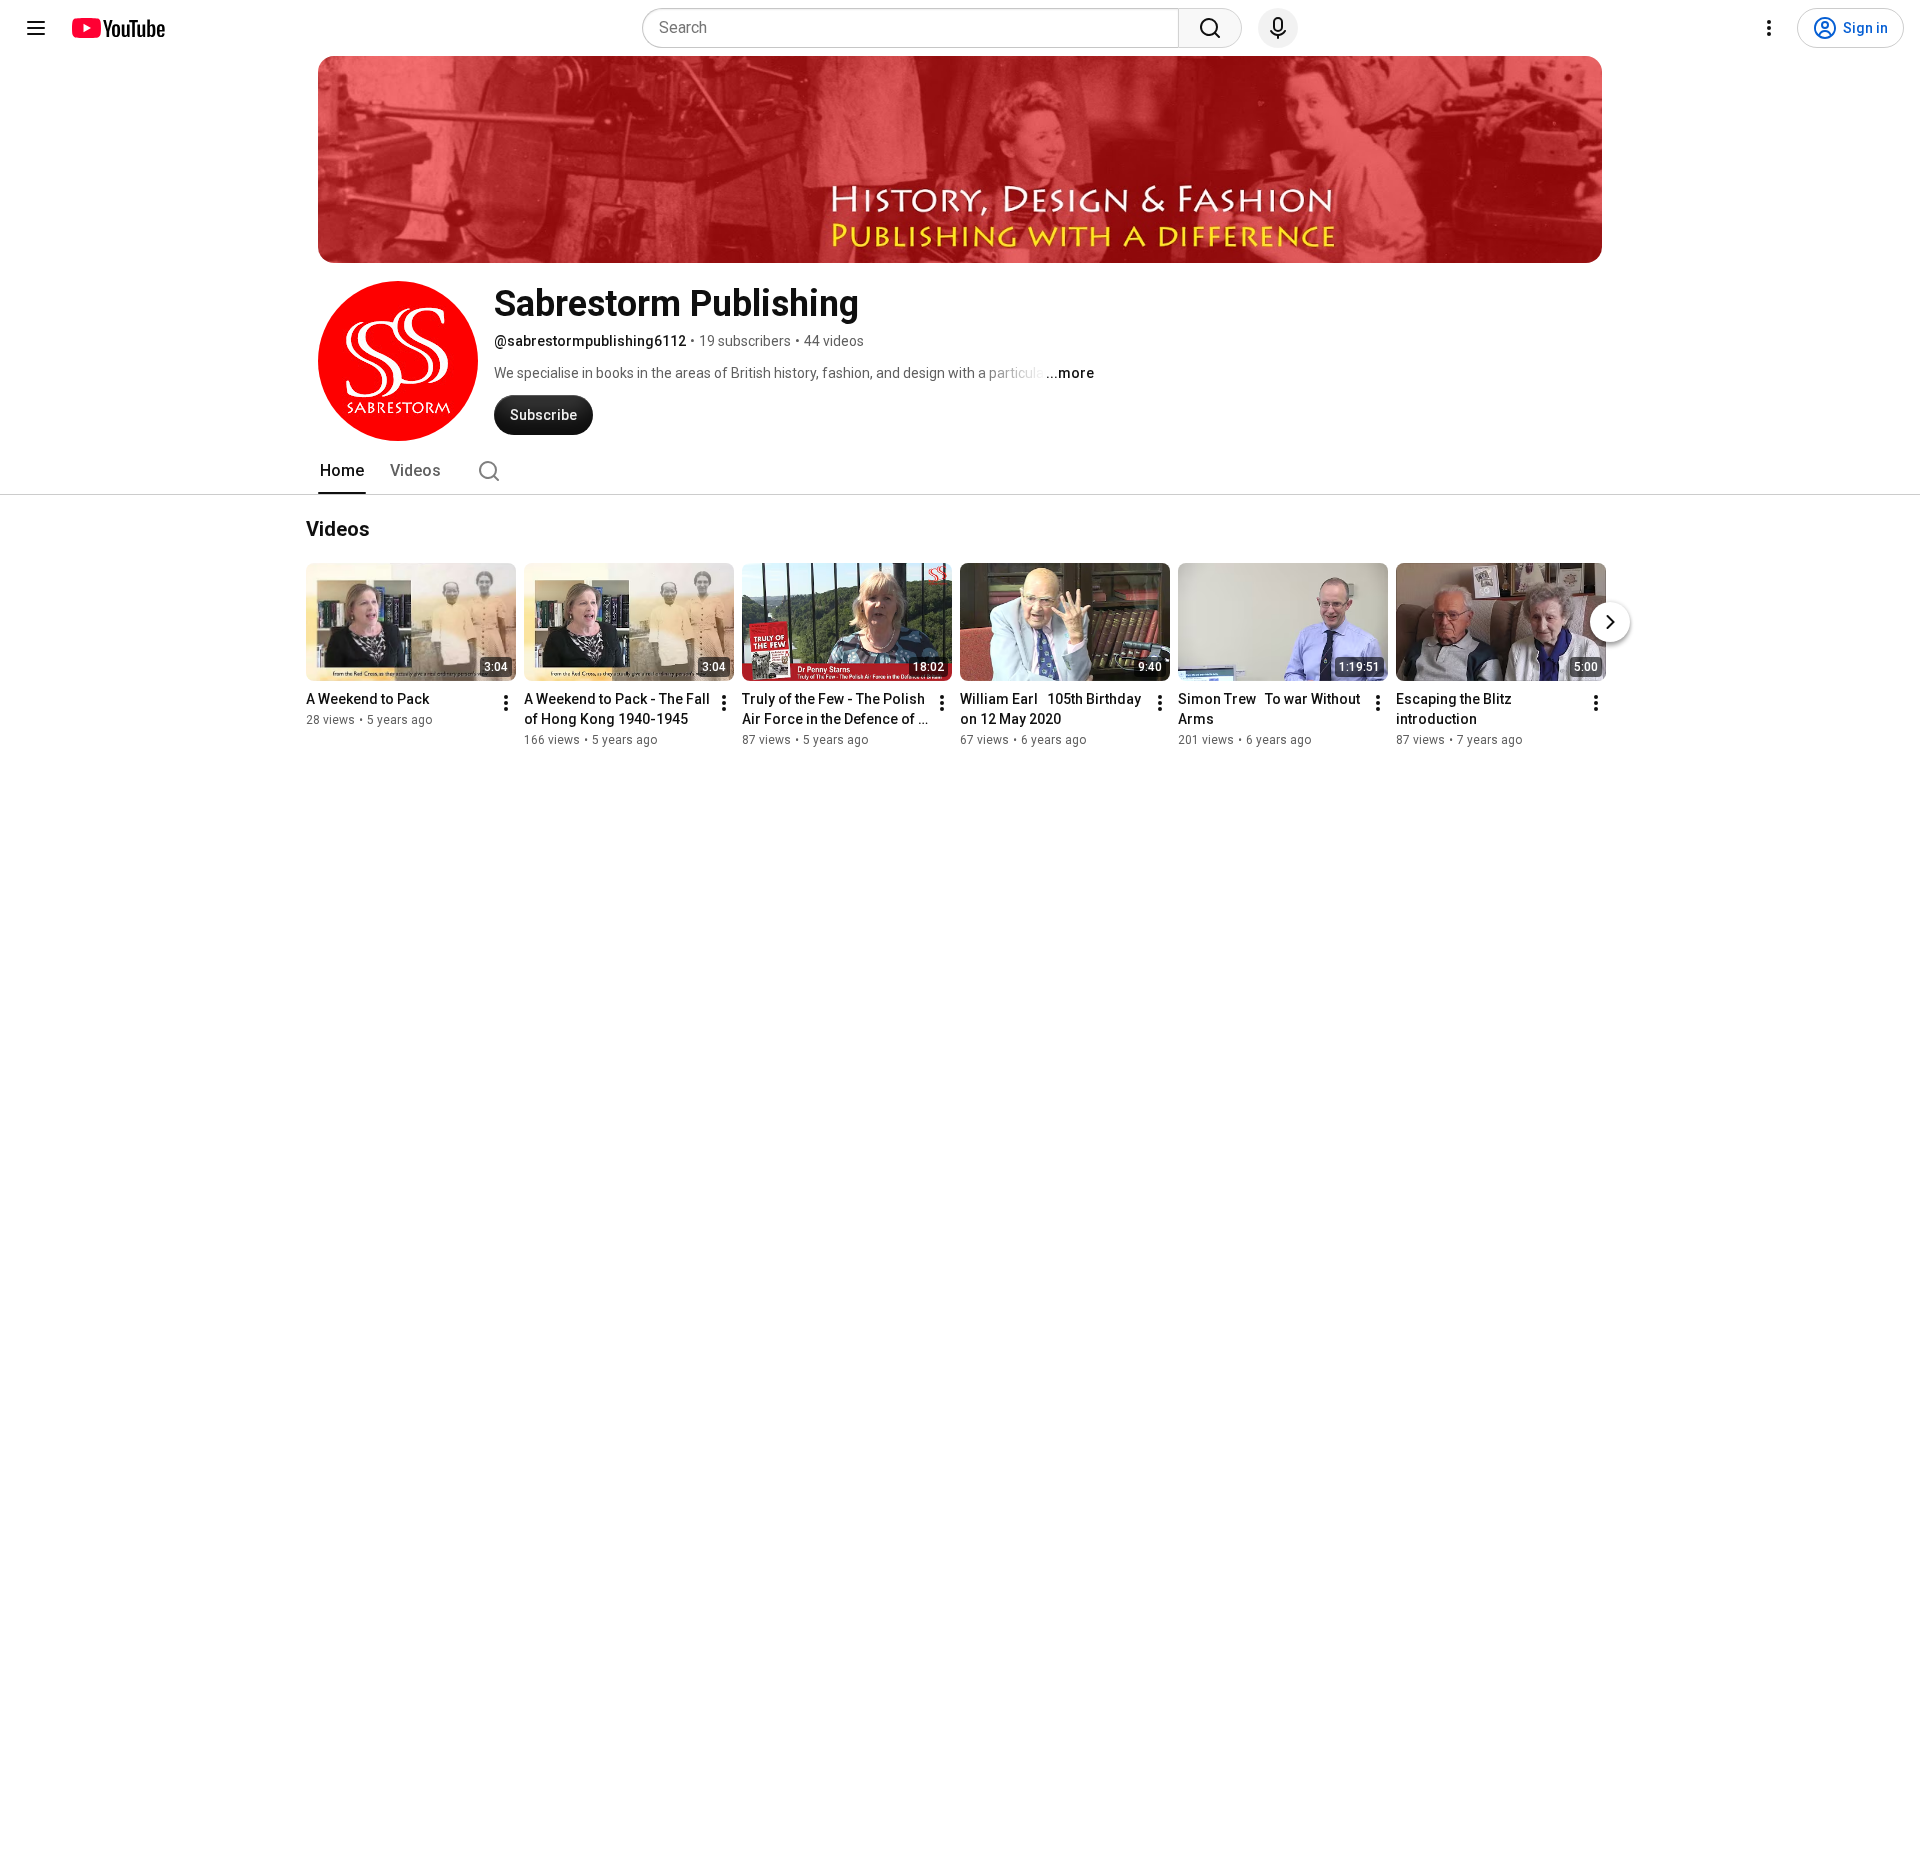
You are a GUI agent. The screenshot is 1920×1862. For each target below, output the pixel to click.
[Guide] (36, 28)
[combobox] (916, 28)
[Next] (1610, 622)
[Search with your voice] (1278, 28)
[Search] (1210, 28)
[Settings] (1769, 28)
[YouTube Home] (117, 28)
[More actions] (506, 703)
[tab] (342, 471)
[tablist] (960, 471)
